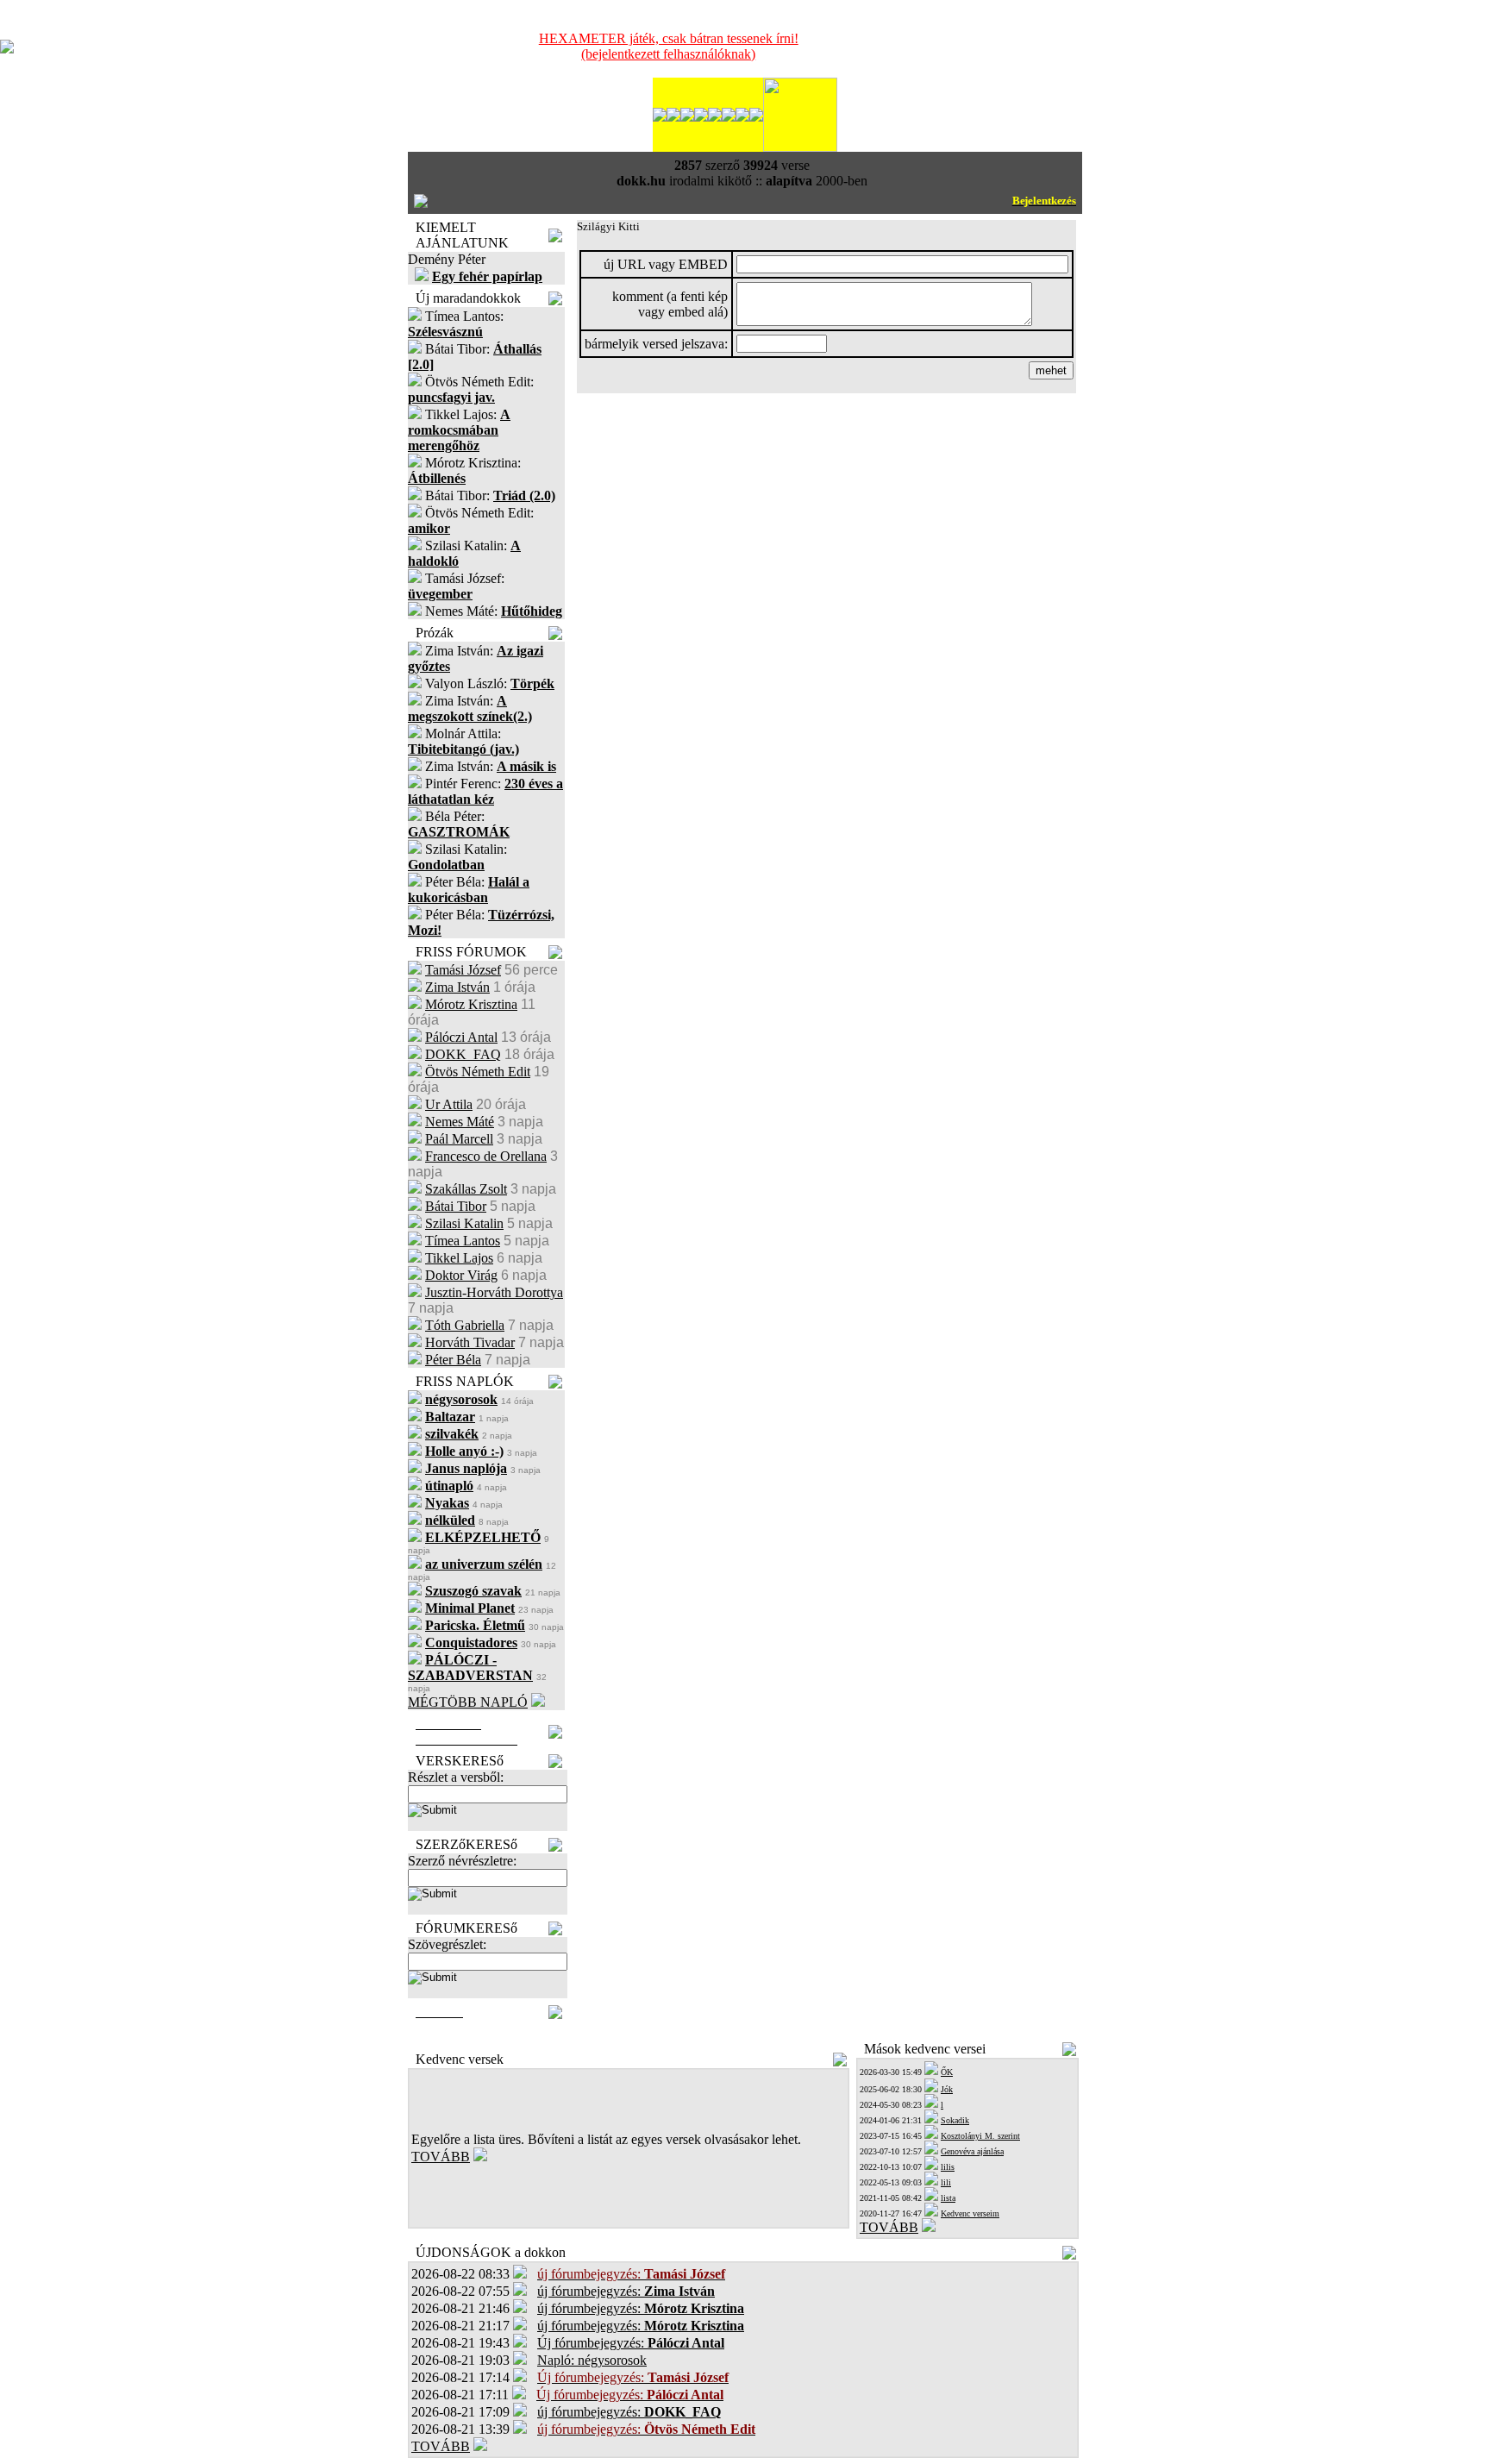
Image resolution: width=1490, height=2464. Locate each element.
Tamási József (463, 970)
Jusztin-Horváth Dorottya (494, 1292)
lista (948, 2198)
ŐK (947, 2072)
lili (946, 2182)
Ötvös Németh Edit (478, 1072)
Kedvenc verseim (970, 2213)
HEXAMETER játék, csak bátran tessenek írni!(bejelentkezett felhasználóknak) (669, 46)
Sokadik (955, 2120)
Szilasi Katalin (464, 1223)
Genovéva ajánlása (972, 2151)
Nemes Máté (460, 1122)
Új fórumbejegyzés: (631, 2343)
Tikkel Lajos (459, 1258)
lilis (948, 2167)
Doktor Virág (461, 1275)
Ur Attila (449, 1104)
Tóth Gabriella (465, 1325)
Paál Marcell (459, 1139)
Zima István (457, 987)
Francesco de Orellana (486, 1156)
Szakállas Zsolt (466, 1189)
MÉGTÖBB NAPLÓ (468, 1702)
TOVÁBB (441, 2157)
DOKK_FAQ (463, 1054)
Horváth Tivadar (470, 1342)
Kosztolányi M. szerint (980, 2136)
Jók (947, 2089)
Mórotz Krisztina (471, 1004)
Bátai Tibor (456, 1206)
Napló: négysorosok (592, 2360)
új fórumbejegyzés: (626, 2291)
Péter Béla (453, 1360)
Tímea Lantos (463, 1241)
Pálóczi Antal (461, 1037)
